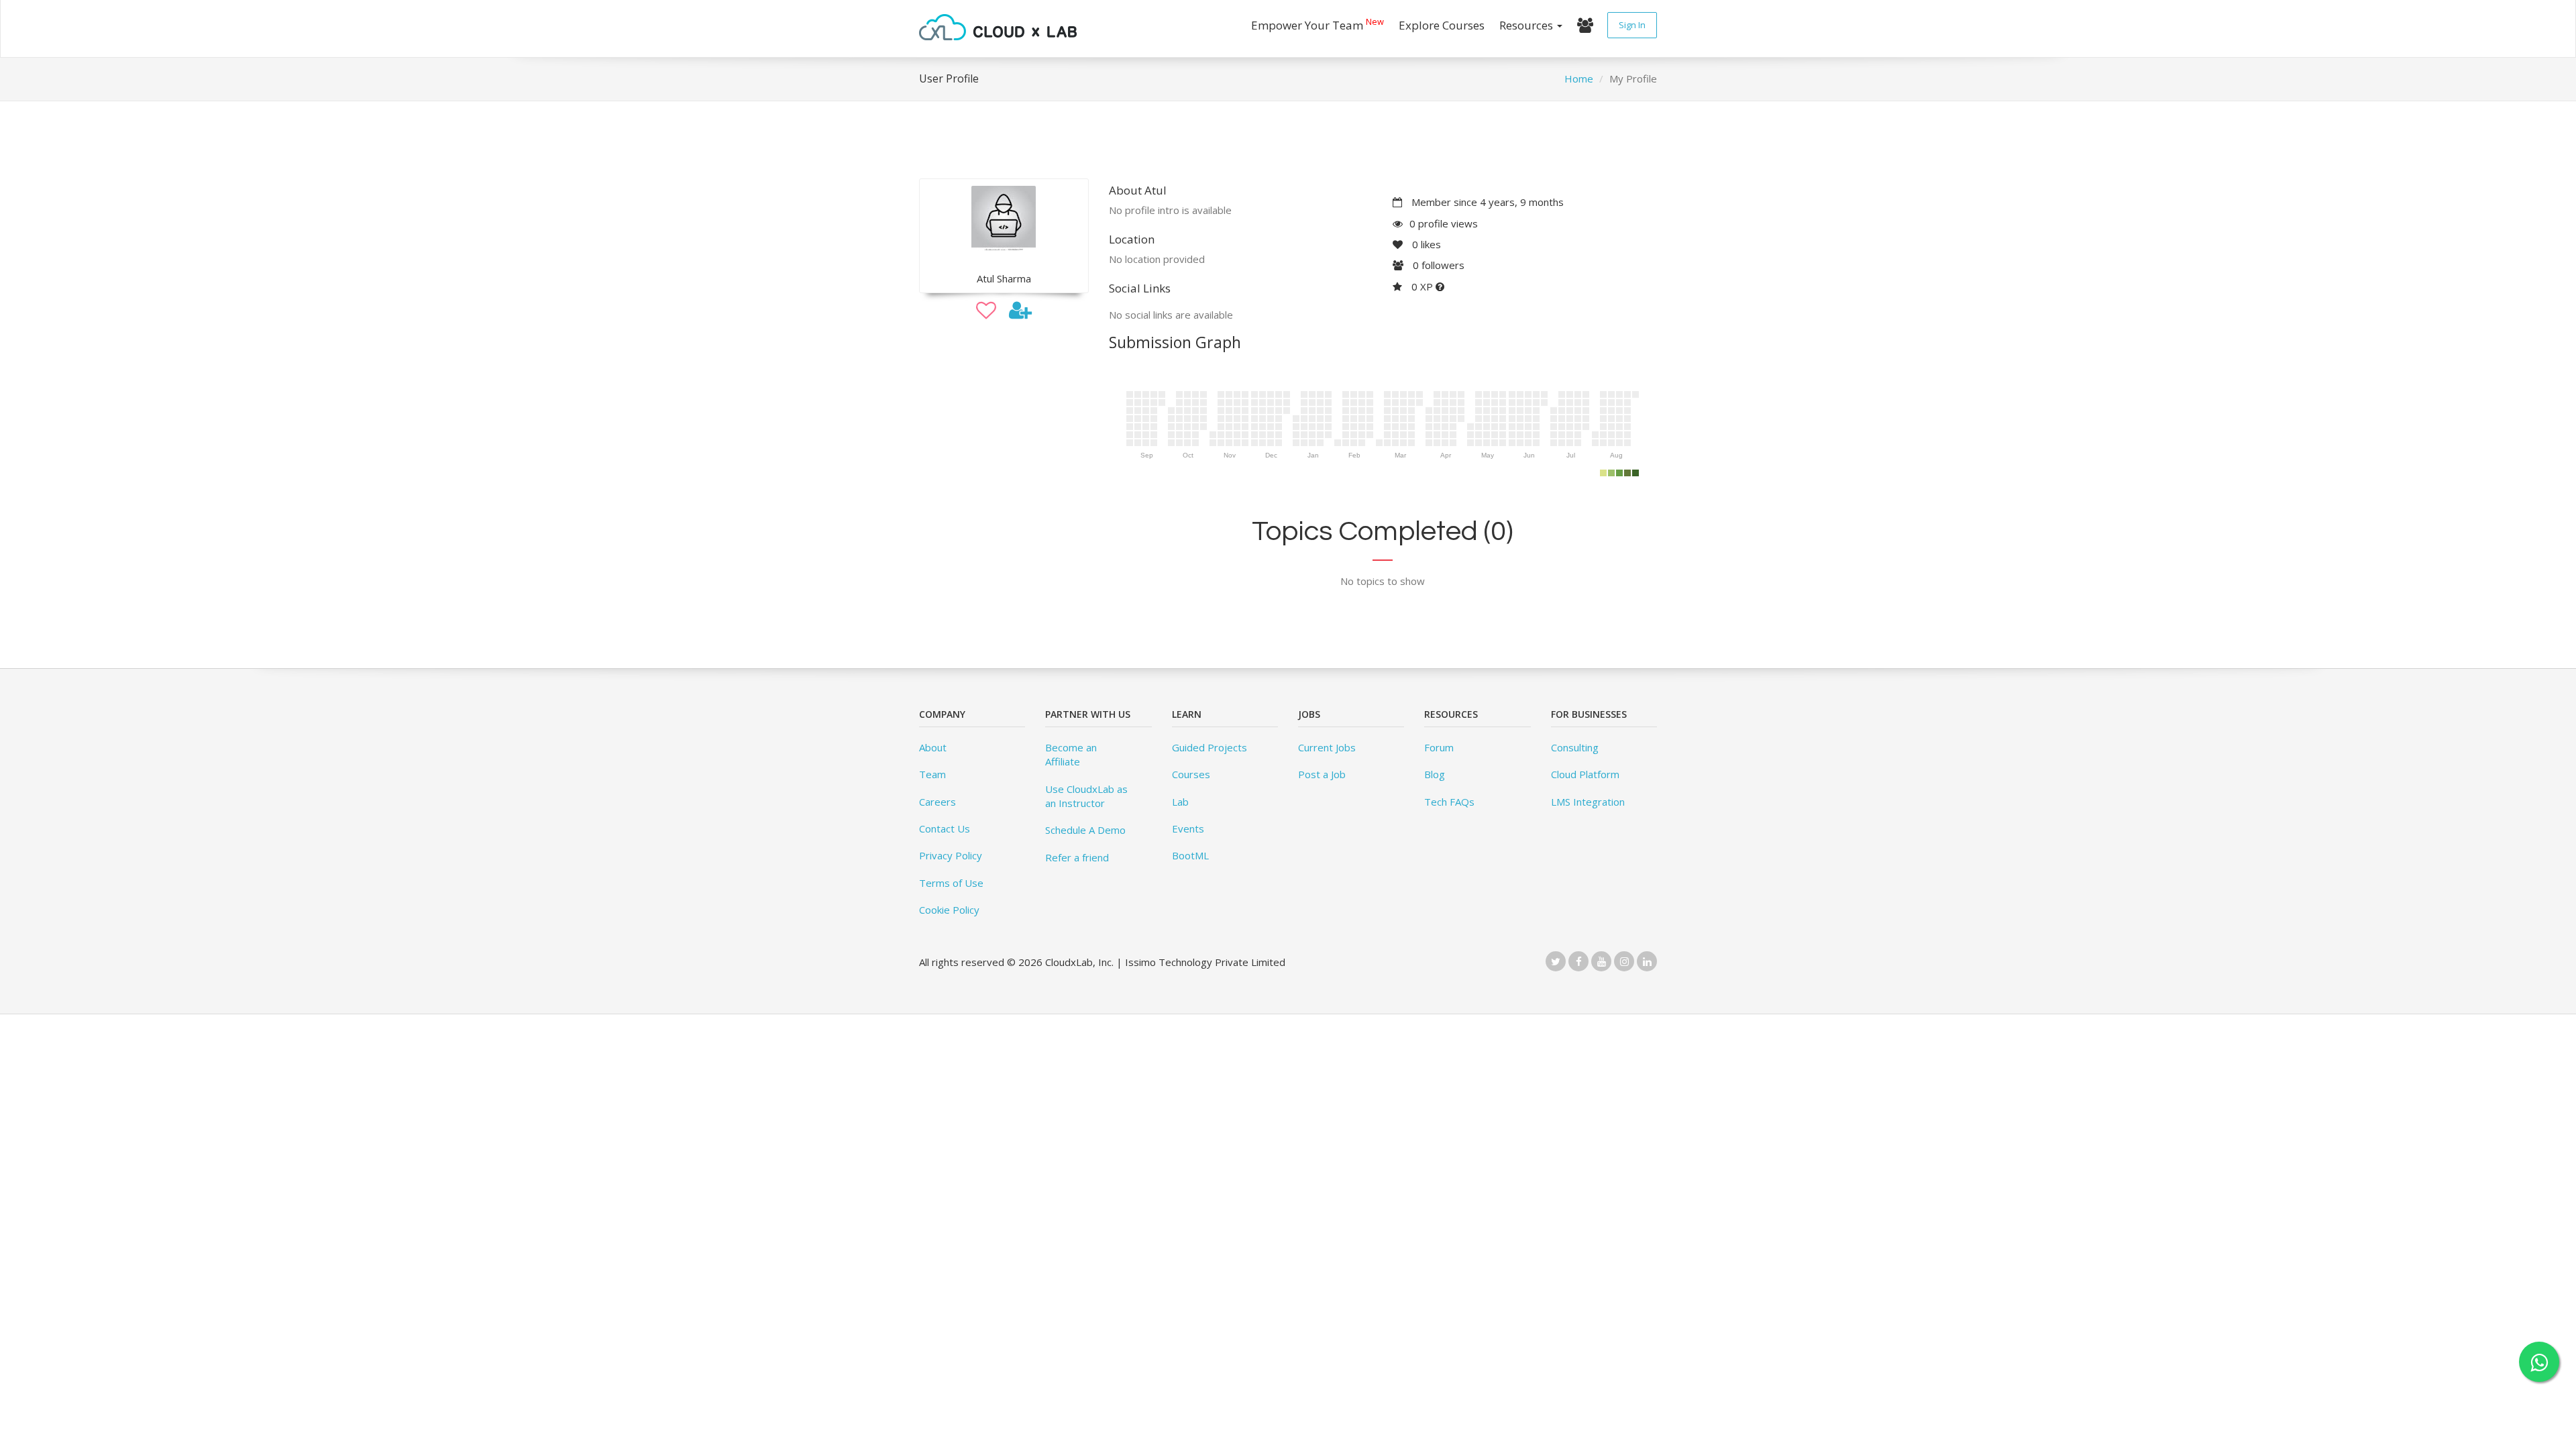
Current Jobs (1327, 747)
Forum (1439, 747)
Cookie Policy (949, 910)
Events (1188, 828)
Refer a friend (1077, 857)
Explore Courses (1442, 25)
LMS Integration (1588, 802)
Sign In (1632, 25)
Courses (1191, 774)
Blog (1435, 774)
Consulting (1575, 747)
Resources (1527, 25)
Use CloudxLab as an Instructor (1086, 796)
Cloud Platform (1585, 774)
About (933, 747)
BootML (1190, 855)
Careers (937, 802)
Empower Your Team (1318, 24)
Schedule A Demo (1085, 830)
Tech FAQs (1449, 802)
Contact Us (945, 828)
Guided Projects (1210, 747)
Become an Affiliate (1071, 754)
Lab (1180, 802)
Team (932, 774)
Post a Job (1322, 774)
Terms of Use (951, 883)
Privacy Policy (951, 855)
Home (1579, 78)
